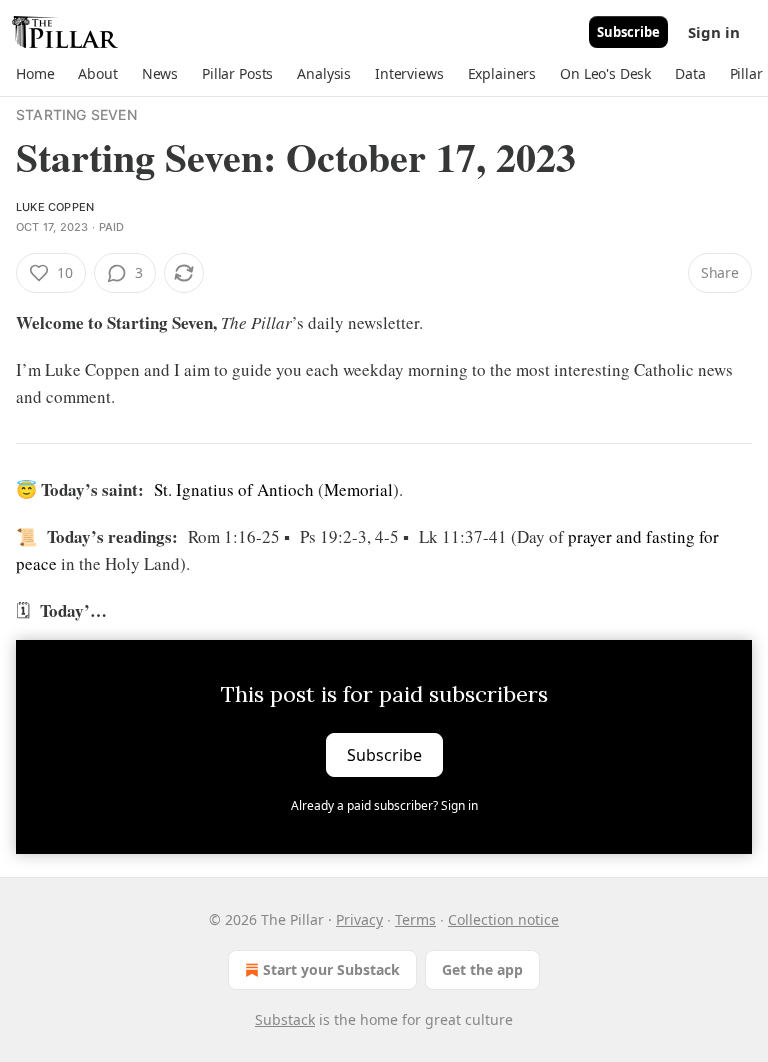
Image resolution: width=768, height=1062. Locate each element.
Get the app (482, 969)
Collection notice (503, 919)
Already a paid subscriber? (384, 805)
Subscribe (628, 32)
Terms (415, 919)
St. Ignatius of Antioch (234, 489)
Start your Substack (331, 969)
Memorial (358, 489)
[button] (35, 74)
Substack (285, 1019)
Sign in (714, 32)
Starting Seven (76, 114)
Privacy (359, 919)
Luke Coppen (55, 207)
